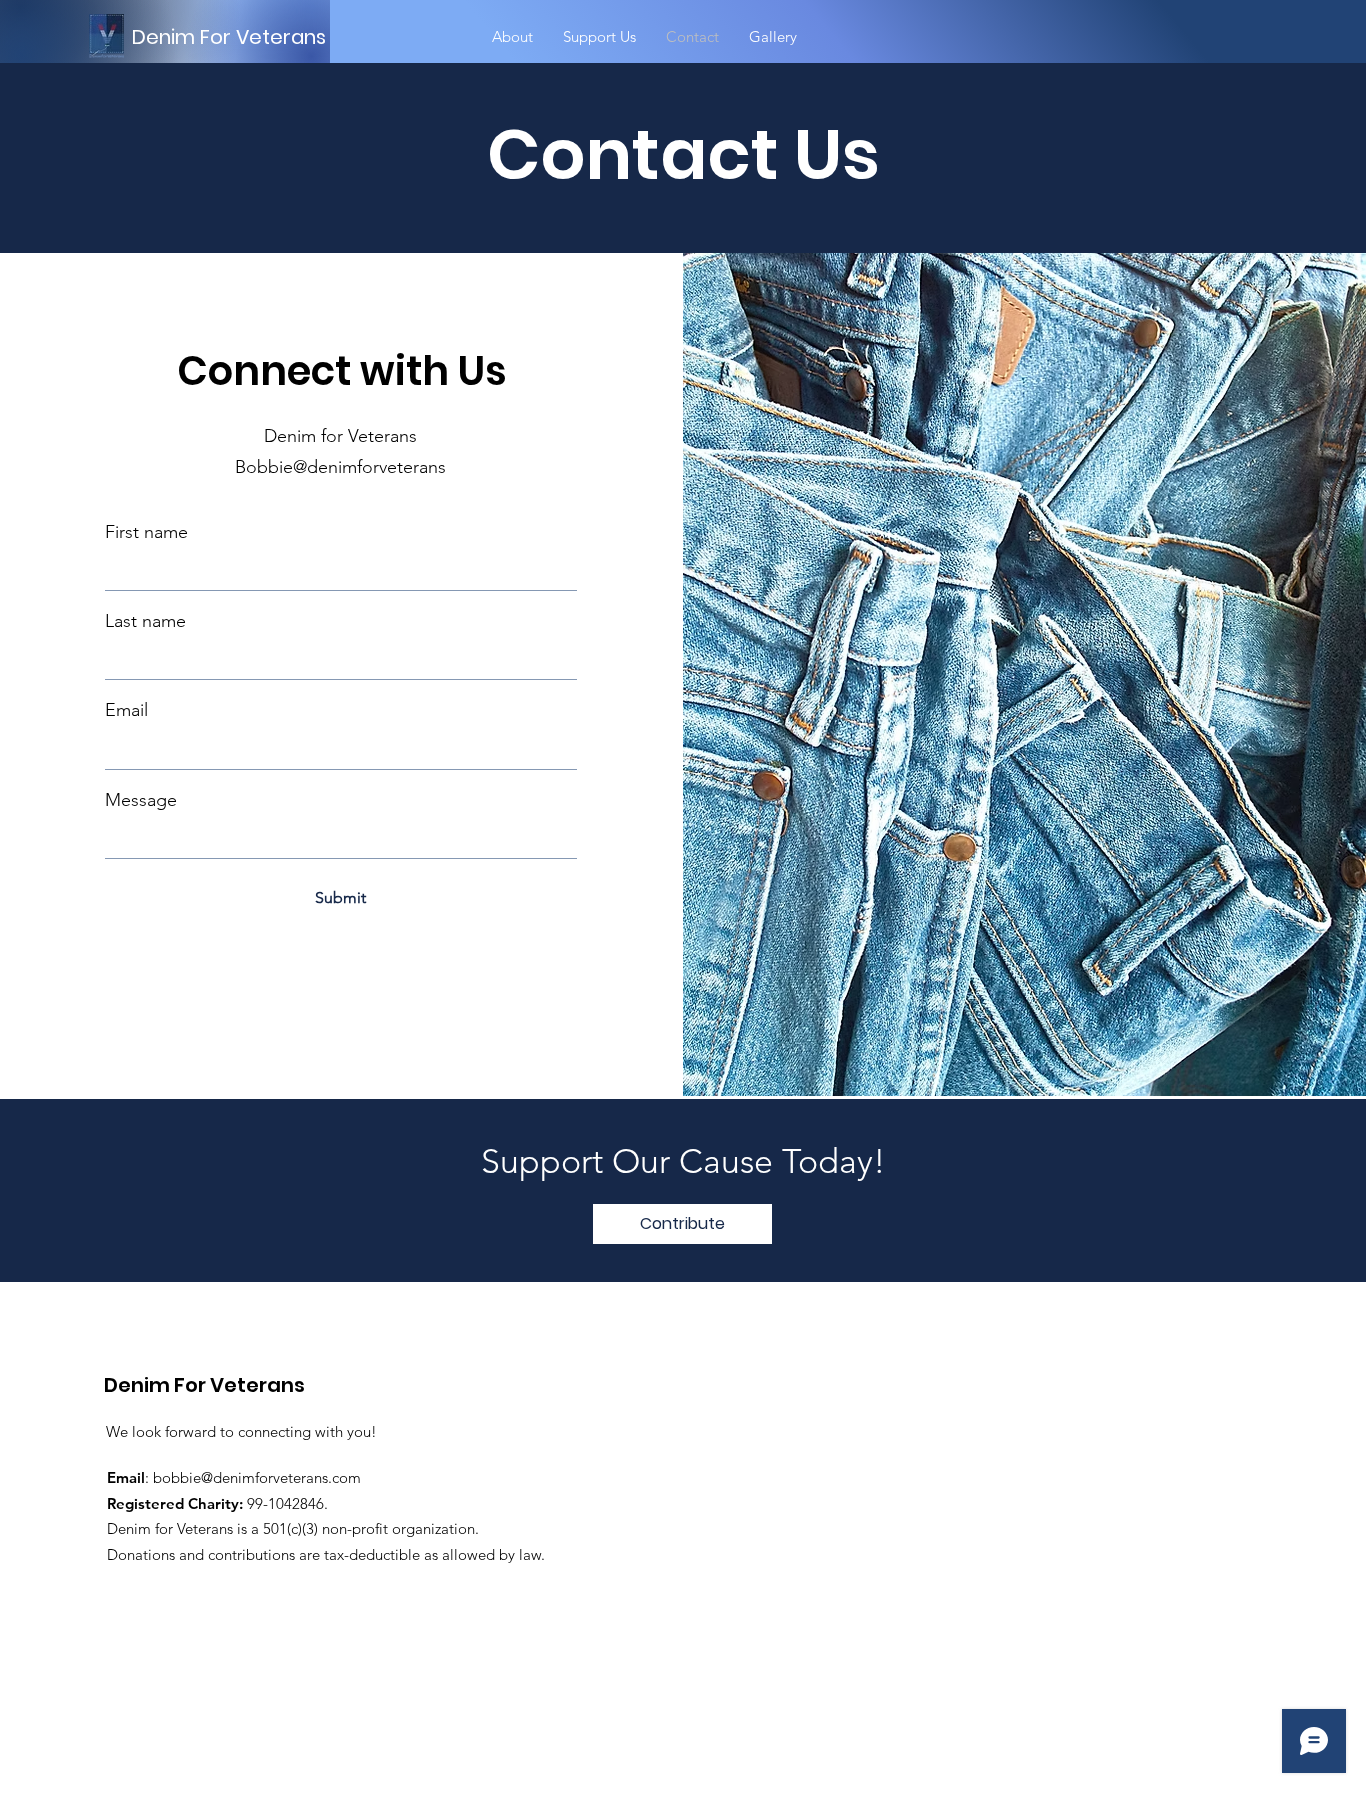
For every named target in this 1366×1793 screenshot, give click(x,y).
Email (126, 710)
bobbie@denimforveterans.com (257, 1477)
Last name (145, 621)
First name (146, 532)
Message (141, 800)
